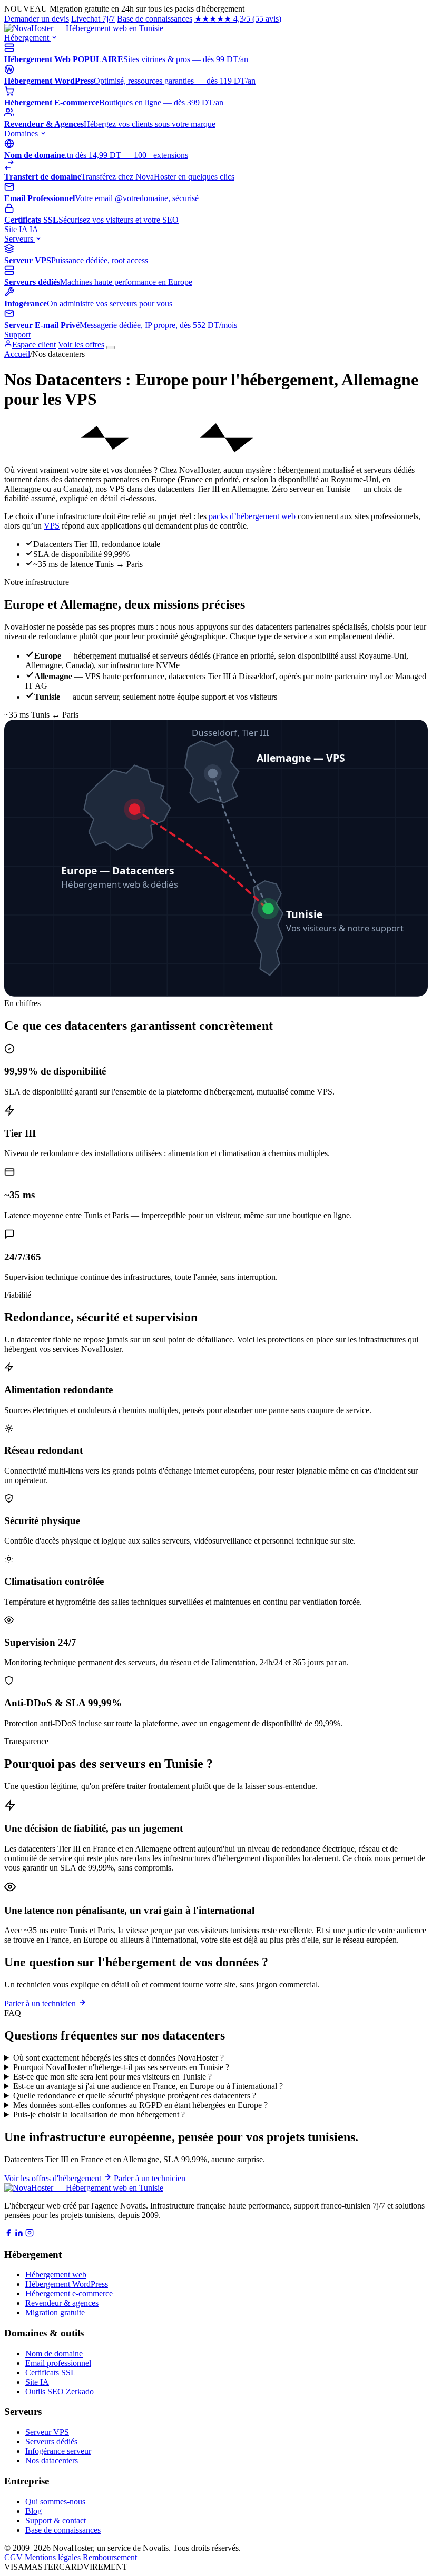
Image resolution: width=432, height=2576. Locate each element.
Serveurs (20, 239)
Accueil (17, 354)
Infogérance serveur (58, 2451)
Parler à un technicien (41, 2003)
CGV (13, 2557)
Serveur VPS (47, 2432)
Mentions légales (53, 2557)
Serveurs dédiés (51, 2441)
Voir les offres (81, 345)
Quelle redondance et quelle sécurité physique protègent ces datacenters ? (135, 2096)
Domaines (22, 133)
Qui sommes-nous (55, 2502)
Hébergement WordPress (67, 2284)
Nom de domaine (54, 2354)
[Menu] (111, 347)
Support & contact (56, 2520)
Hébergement (28, 38)
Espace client (34, 345)
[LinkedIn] (19, 2234)
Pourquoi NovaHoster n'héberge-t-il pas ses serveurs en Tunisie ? (121, 2067)
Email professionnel (58, 2363)
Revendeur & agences (62, 2303)
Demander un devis (37, 19)
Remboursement (110, 2557)
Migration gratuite (55, 2313)
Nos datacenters (52, 2460)
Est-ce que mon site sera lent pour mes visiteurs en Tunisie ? (112, 2077)
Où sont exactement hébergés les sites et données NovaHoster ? (119, 2058)
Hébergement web (56, 2275)
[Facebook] (8, 2234)
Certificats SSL (51, 2373)
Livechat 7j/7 (93, 19)
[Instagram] (30, 2234)
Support (17, 335)
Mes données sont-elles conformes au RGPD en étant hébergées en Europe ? (140, 2105)
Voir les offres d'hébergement (54, 2178)
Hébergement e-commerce (69, 2294)
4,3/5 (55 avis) (238, 19)
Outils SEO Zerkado (60, 2391)
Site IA (21, 229)
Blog (33, 2511)
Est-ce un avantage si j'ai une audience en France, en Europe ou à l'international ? (148, 2086)
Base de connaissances (155, 19)
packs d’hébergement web (252, 516)
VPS (52, 526)
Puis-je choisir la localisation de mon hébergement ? (99, 2115)
